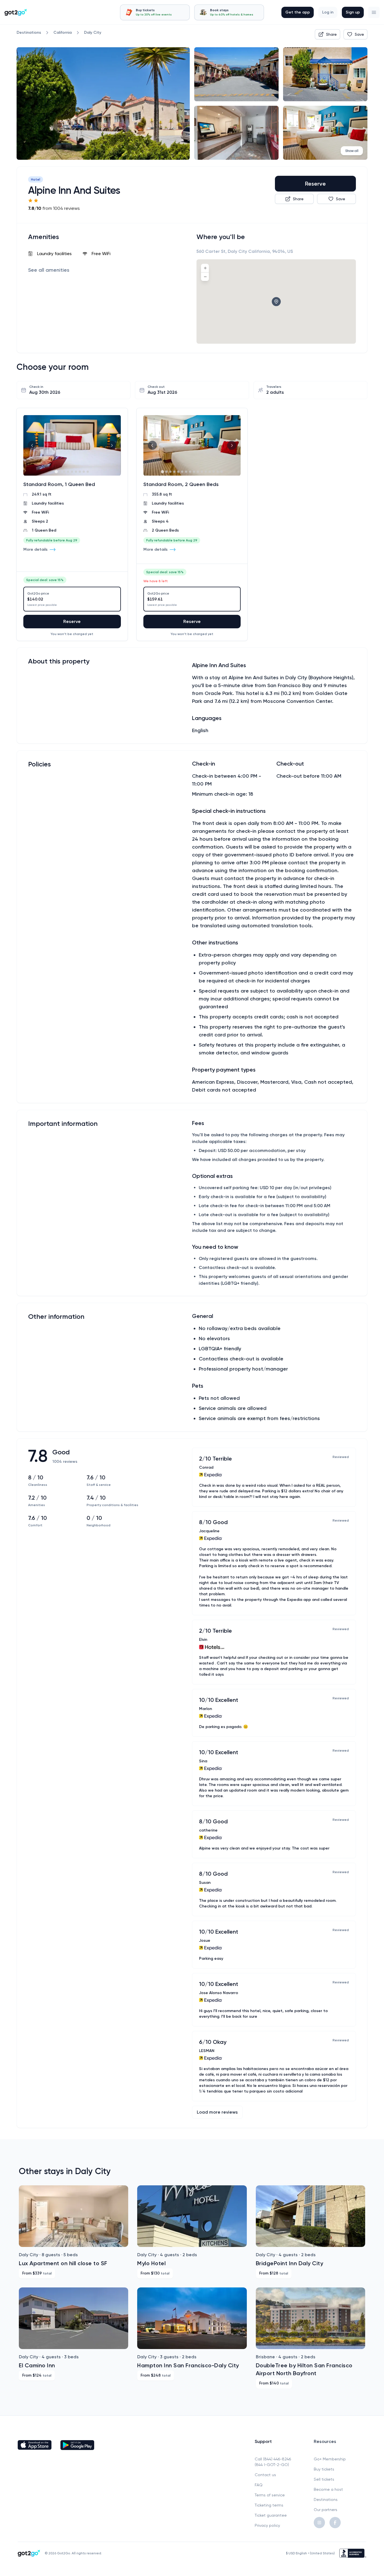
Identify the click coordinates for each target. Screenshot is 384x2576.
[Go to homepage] (16, 12)
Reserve (315, 184)
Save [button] (359, 34)
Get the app (298, 12)
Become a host (328, 2489)
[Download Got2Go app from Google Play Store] (77, 2445)
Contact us (265, 2475)
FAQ (259, 2485)
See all (49, 270)
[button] (374, 12)
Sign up (353, 12)
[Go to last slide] (32, 445)
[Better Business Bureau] (353, 2553)
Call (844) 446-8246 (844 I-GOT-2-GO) (273, 2462)
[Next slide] (112, 445)
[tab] (155, 12)
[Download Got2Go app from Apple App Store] (35, 2445)
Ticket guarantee (271, 2515)
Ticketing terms (269, 2505)
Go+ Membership (330, 2459)
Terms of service (270, 2495)
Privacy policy (267, 2525)
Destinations (326, 2499)
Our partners (326, 2510)
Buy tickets (324, 2469)
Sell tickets (324, 2479)
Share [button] (331, 34)
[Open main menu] (374, 12)
